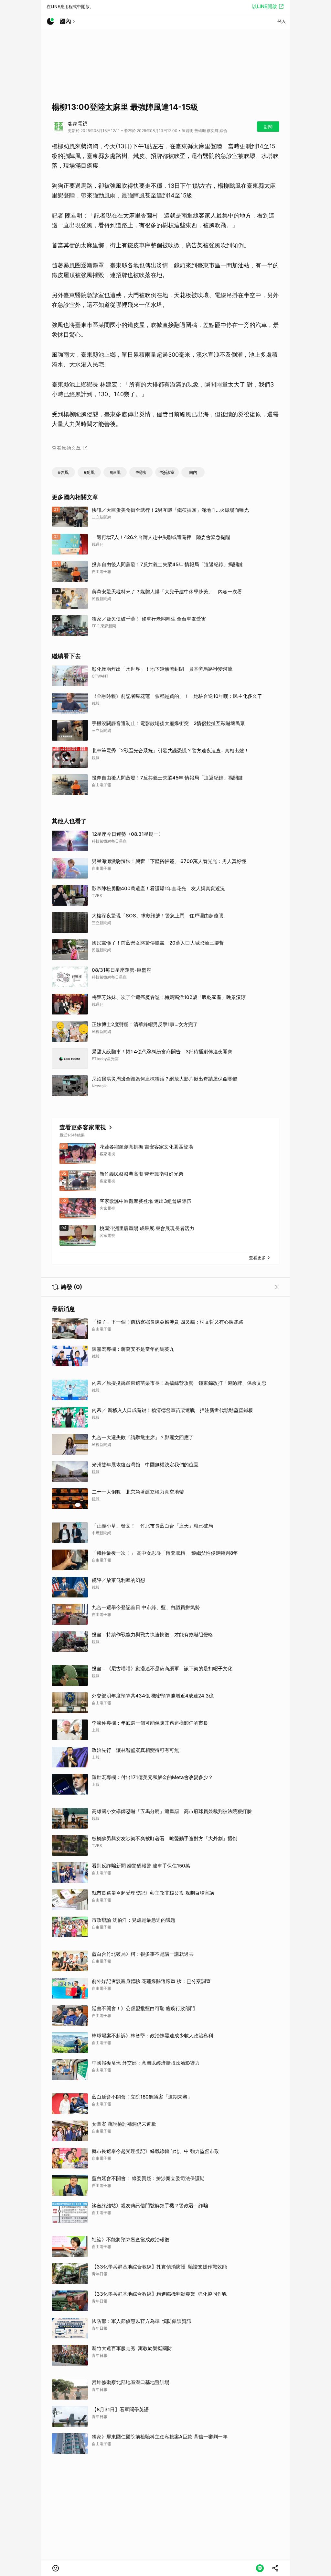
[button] (56, 2568)
